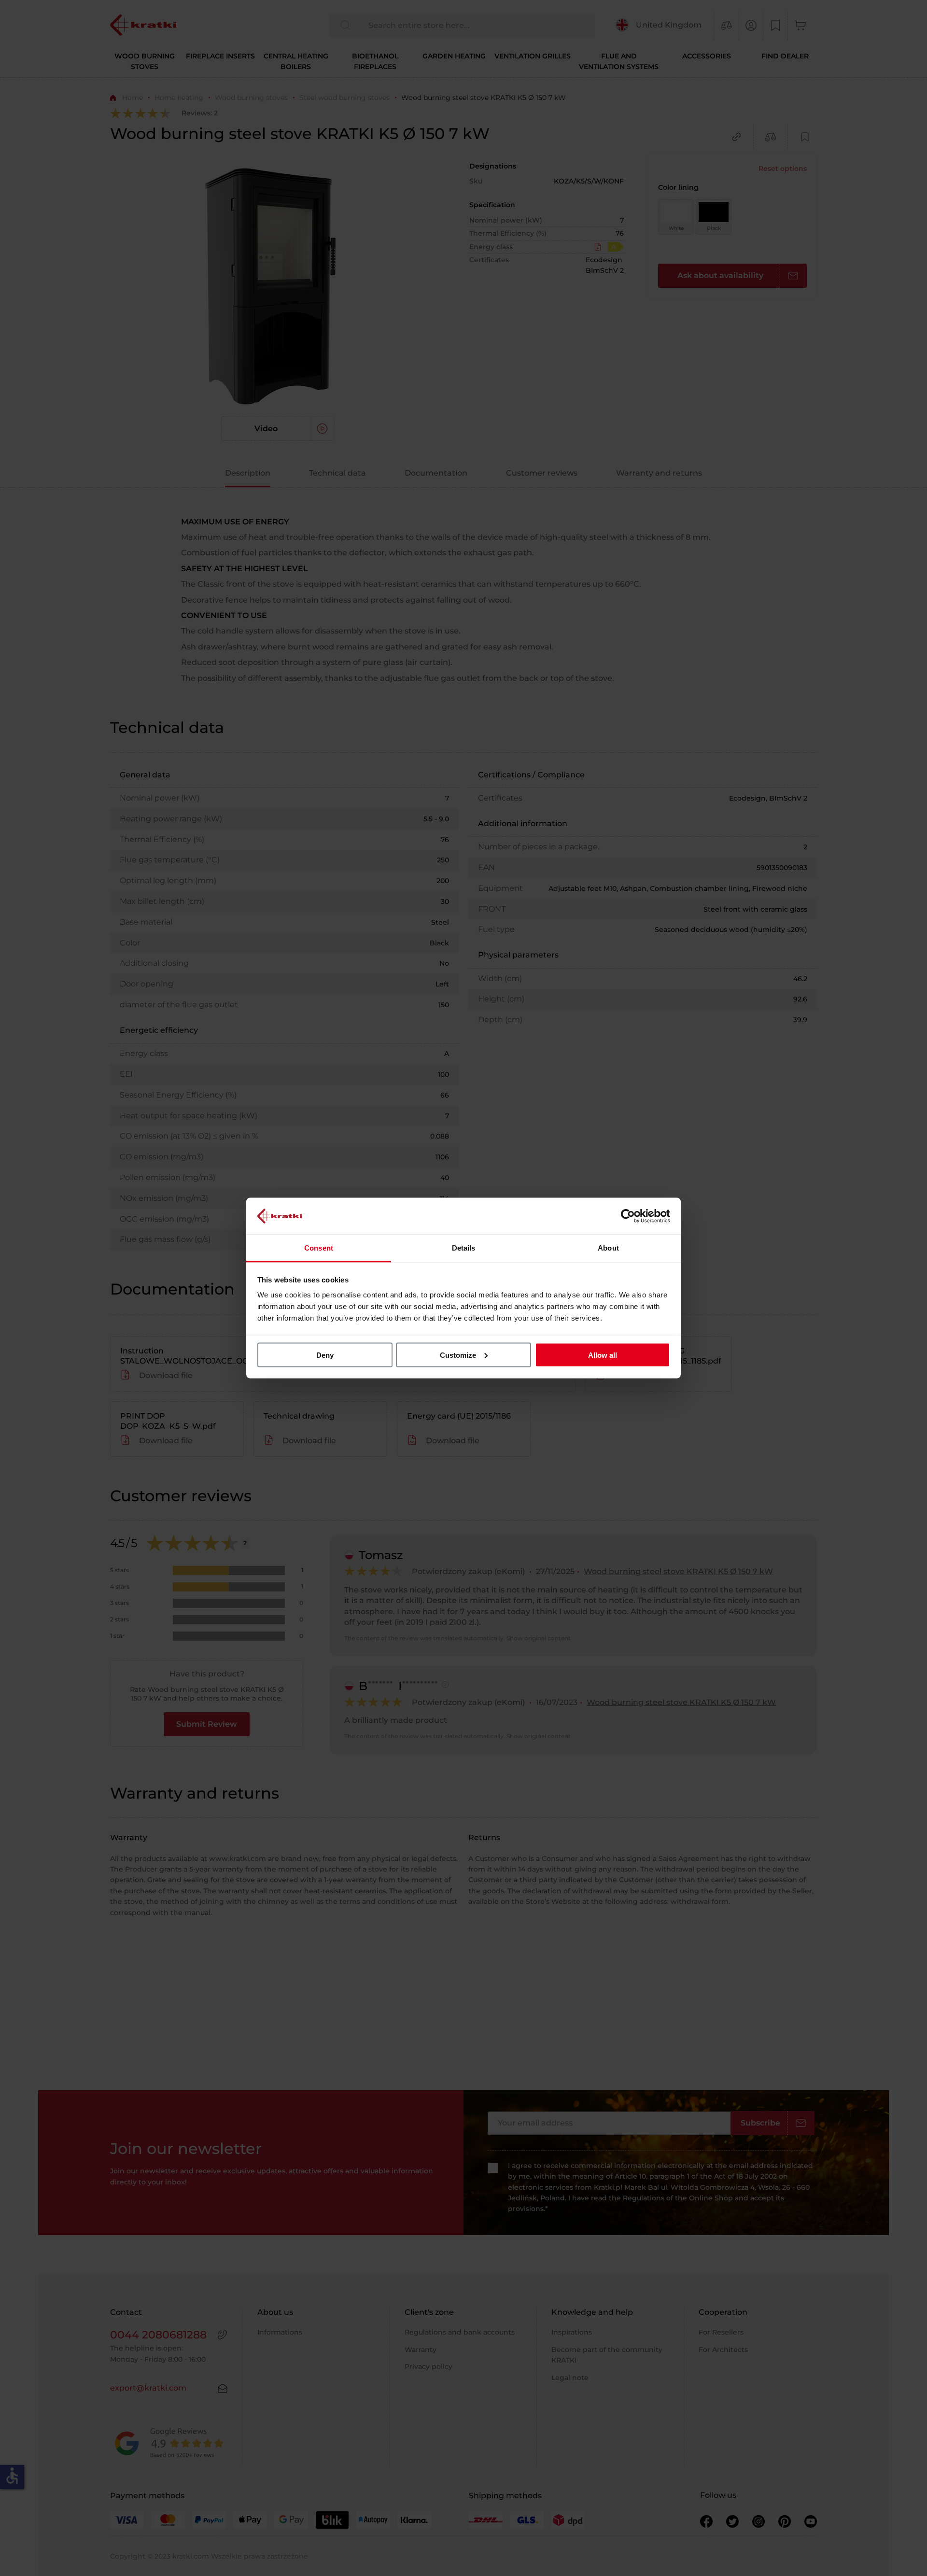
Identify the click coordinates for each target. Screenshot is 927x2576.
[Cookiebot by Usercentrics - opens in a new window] (628, 1216)
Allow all (603, 1355)
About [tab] (608, 1248)
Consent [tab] (319, 1248)
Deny (325, 1355)
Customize (458, 1355)
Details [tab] (464, 1248)
